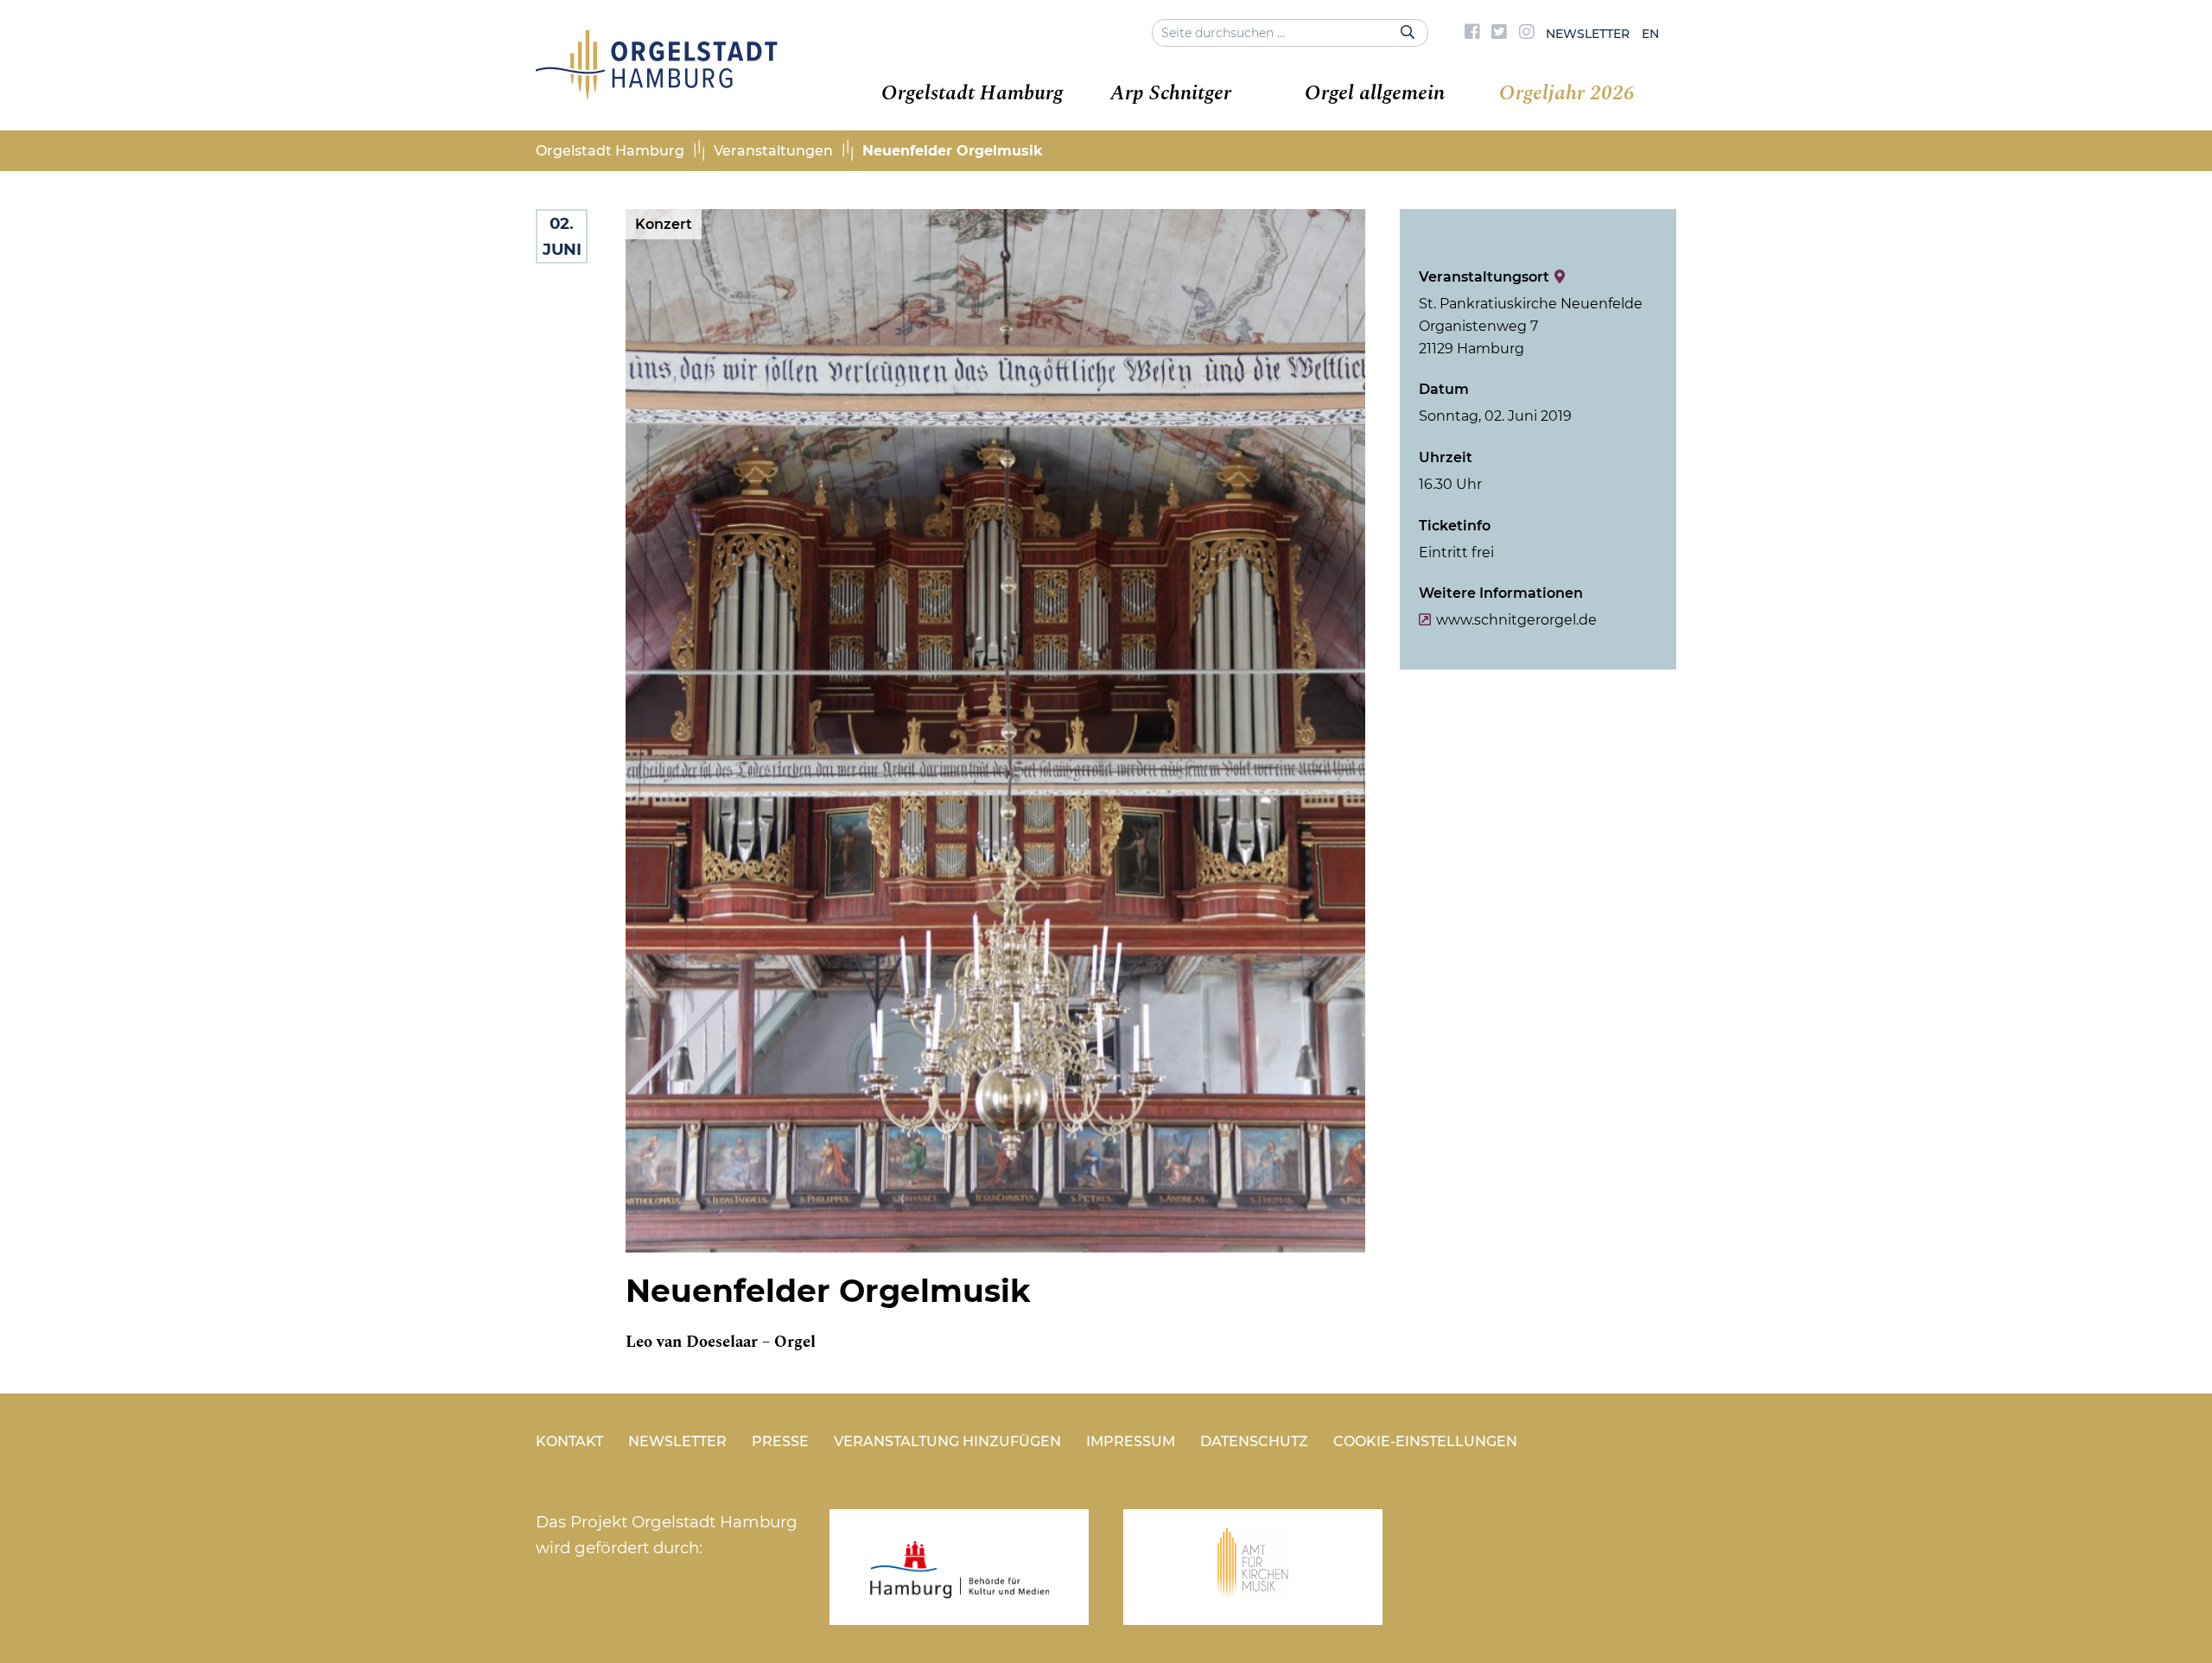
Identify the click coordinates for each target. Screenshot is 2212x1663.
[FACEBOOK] (1472, 34)
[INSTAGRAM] (1527, 34)
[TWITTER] (1499, 34)
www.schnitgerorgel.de (1516, 620)
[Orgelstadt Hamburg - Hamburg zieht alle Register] (657, 93)
